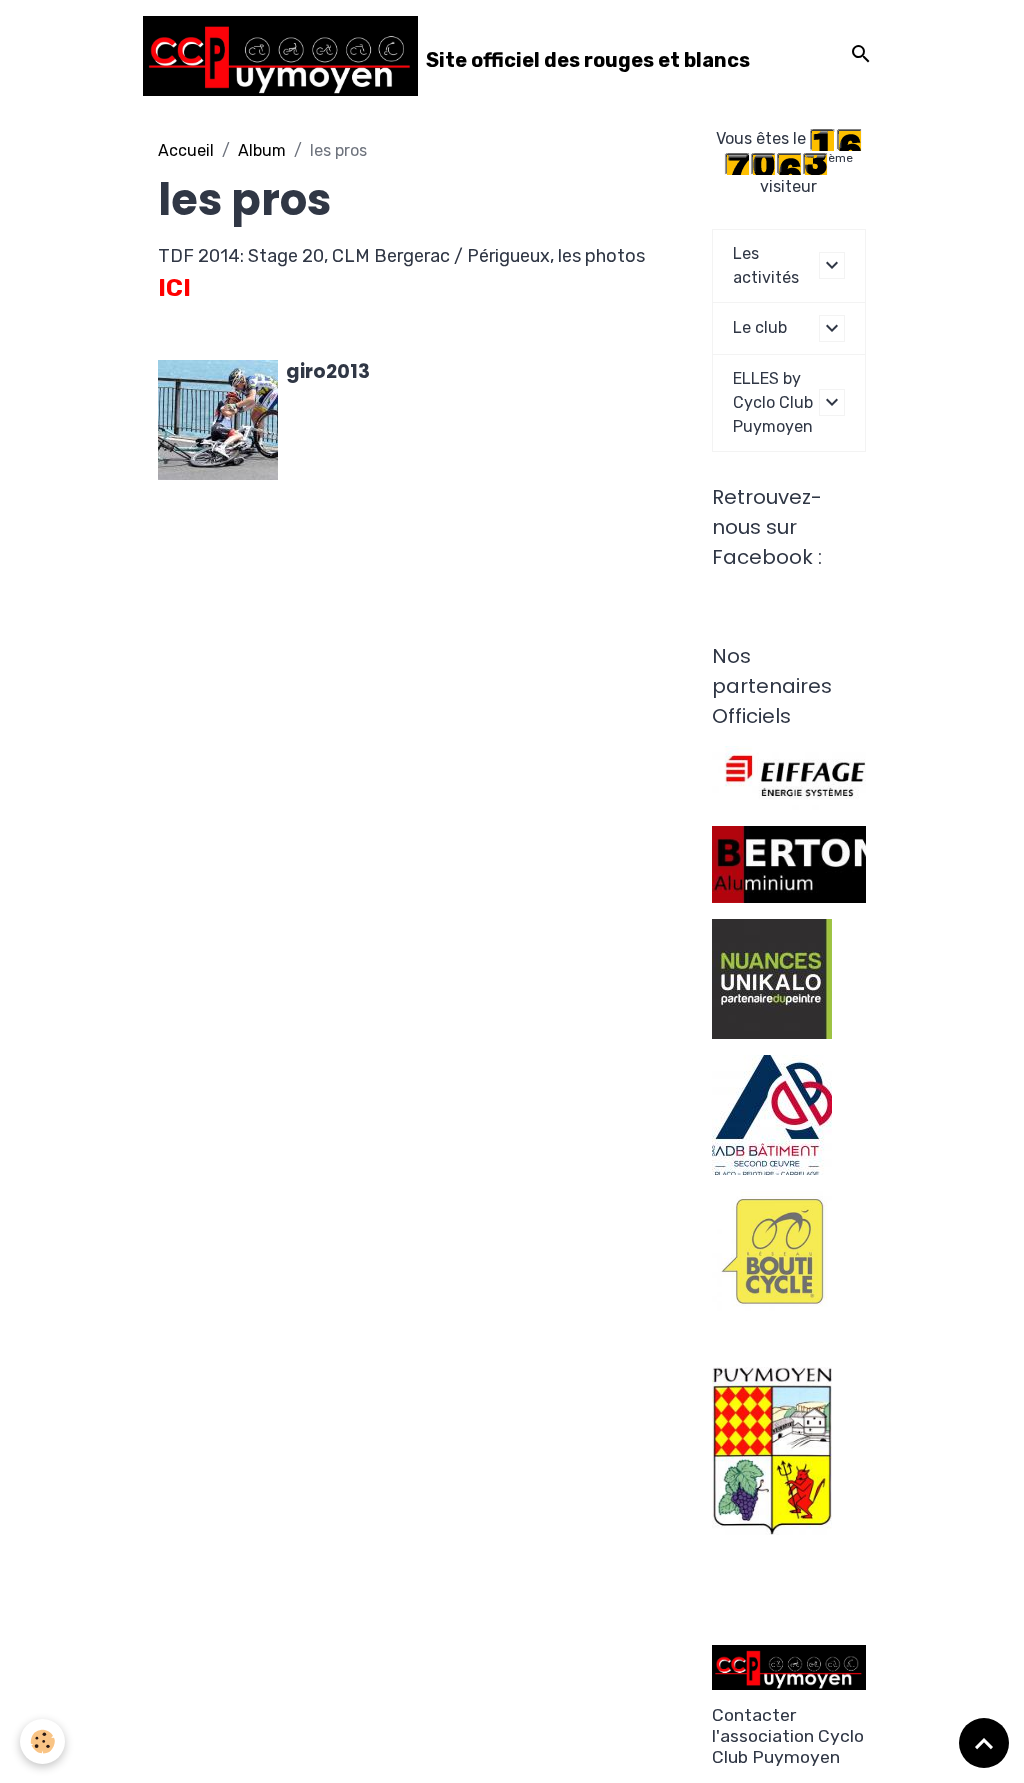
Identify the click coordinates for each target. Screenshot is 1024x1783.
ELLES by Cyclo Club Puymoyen (773, 402)
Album (262, 150)
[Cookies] (42, 1741)
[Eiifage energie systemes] (795, 776)
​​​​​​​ (772, 1249)
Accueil (186, 150)
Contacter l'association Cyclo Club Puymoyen (788, 1736)
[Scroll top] (984, 1743)
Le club (760, 327)
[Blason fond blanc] (772, 1449)
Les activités (766, 265)
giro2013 (328, 371)
